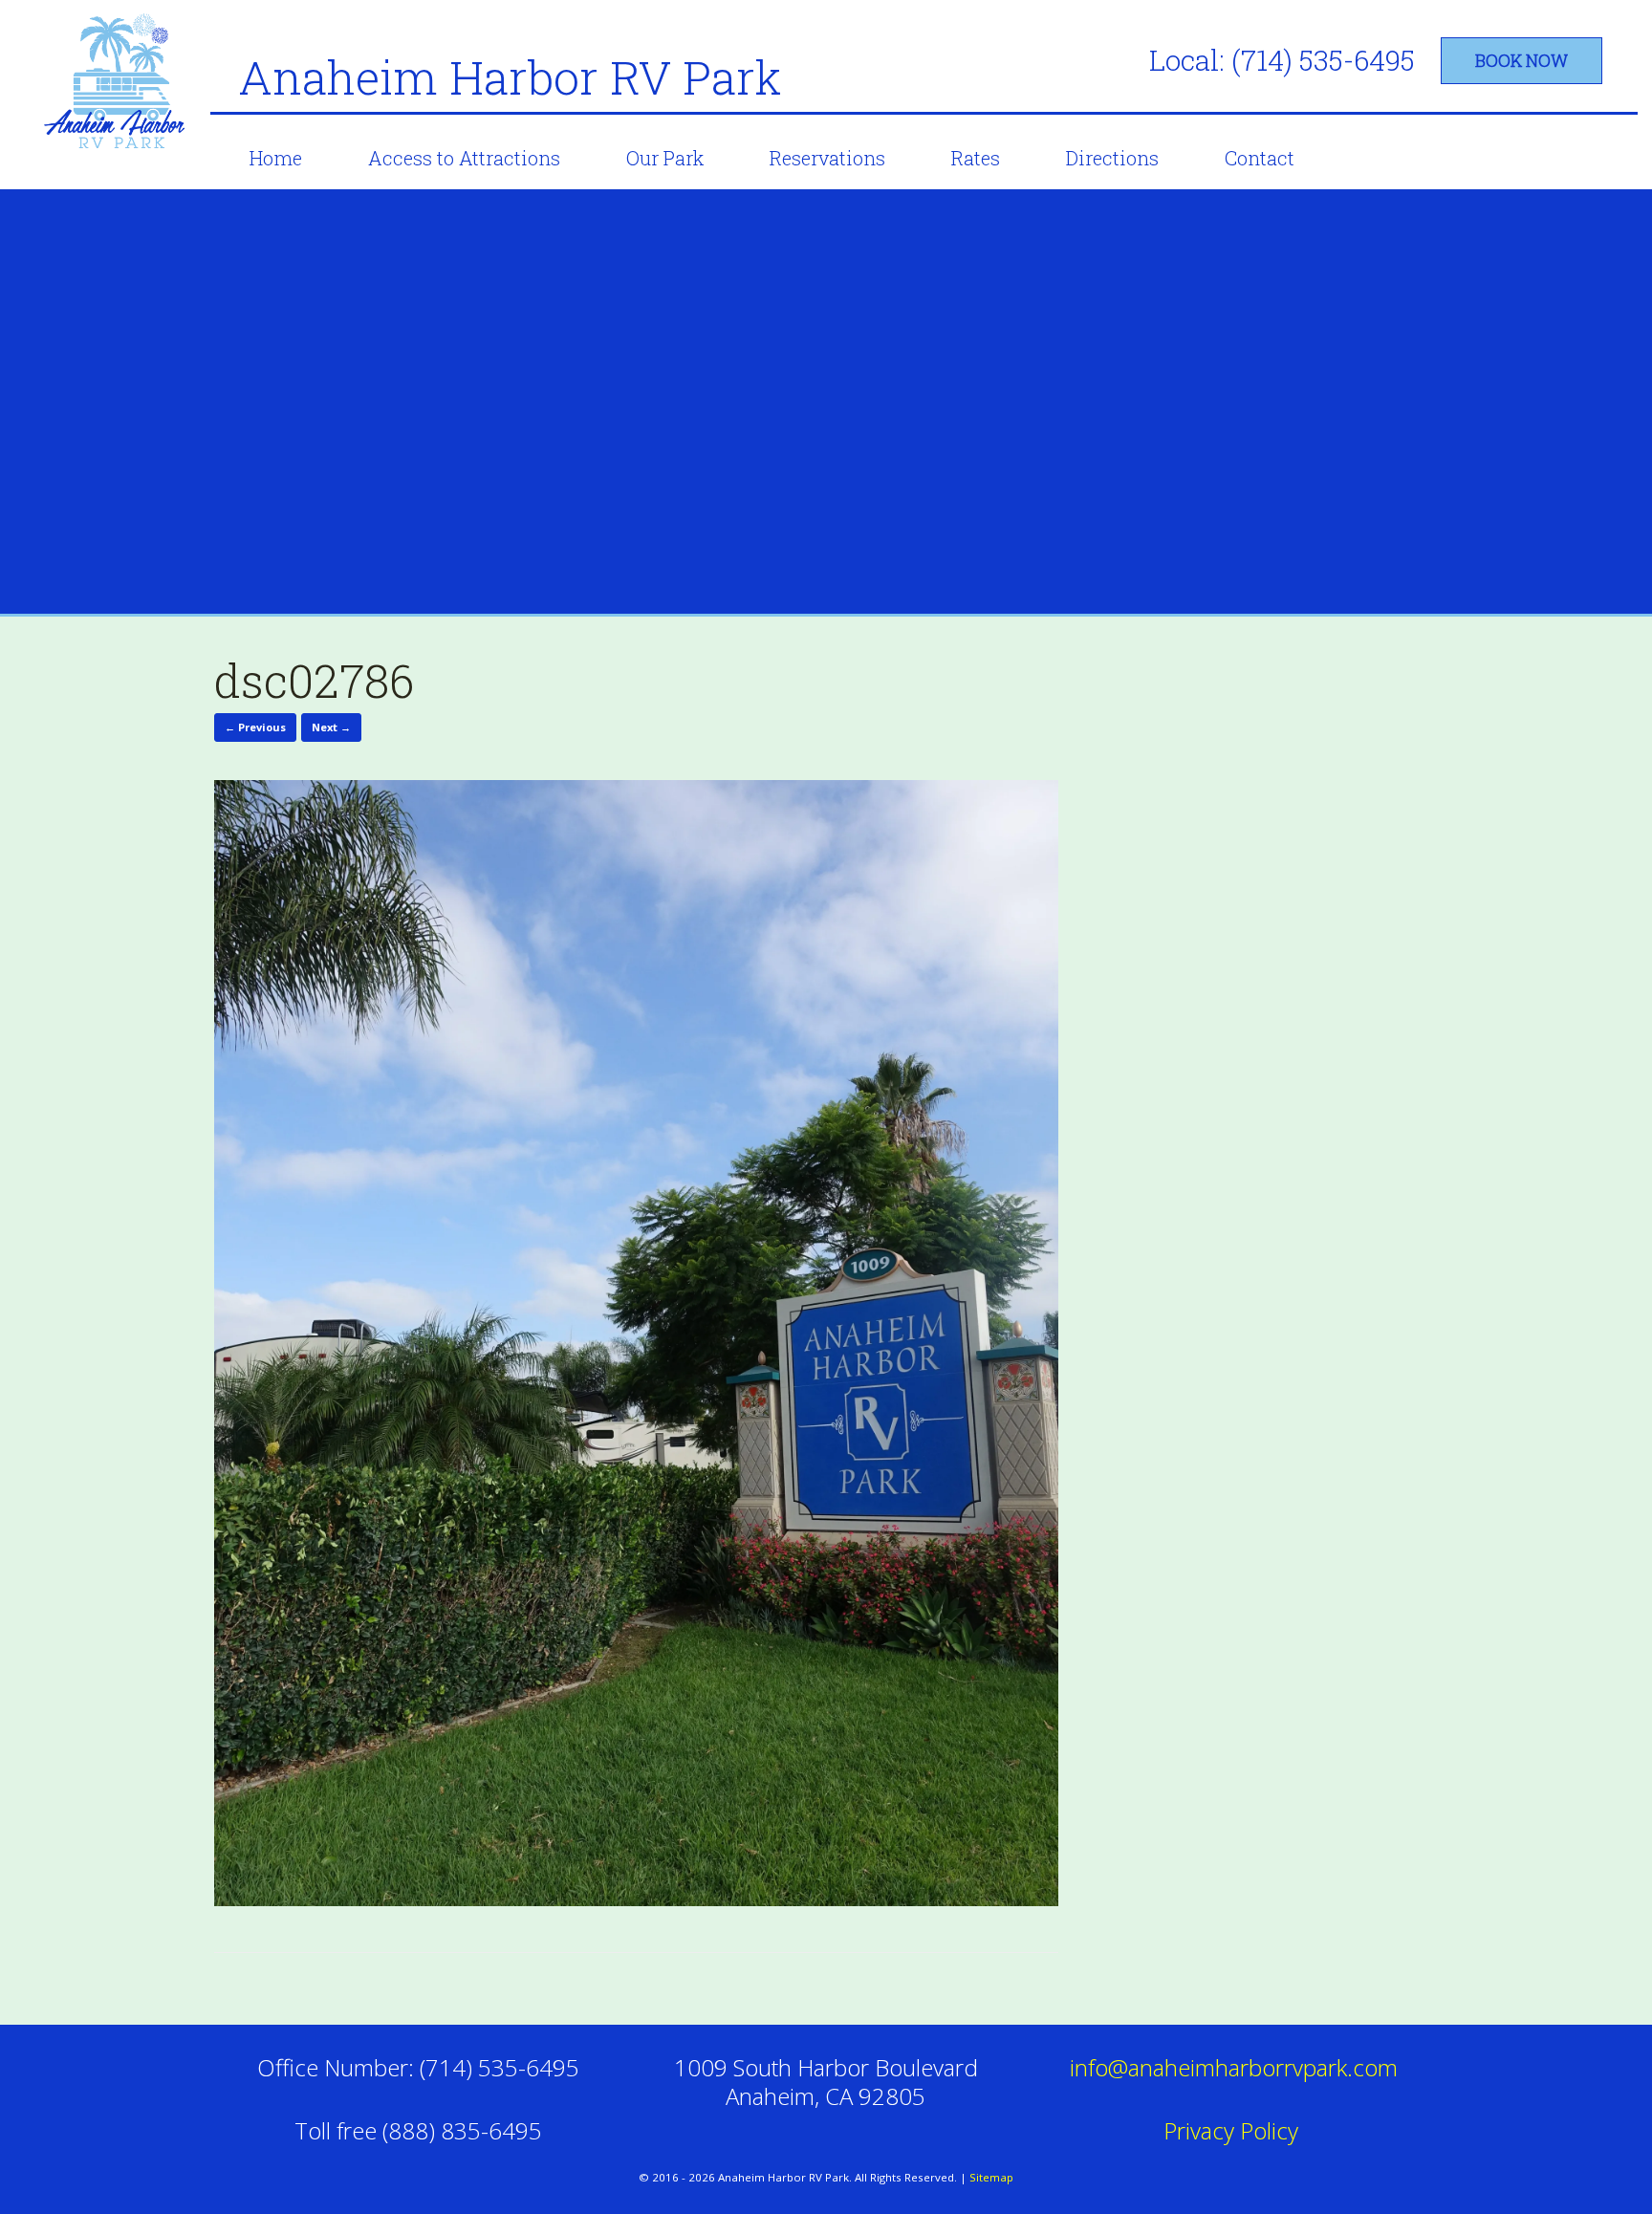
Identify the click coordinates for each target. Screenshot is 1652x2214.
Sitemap (991, 2177)
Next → (331, 727)
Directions (1112, 158)
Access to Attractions (464, 158)
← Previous (255, 727)
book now (1522, 60)
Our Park (665, 158)
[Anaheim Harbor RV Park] (118, 84)
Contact (1260, 158)
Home (276, 158)
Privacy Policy (1234, 2130)
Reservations (827, 158)
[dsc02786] (636, 1899)
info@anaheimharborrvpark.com (1234, 2067)
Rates (976, 158)
